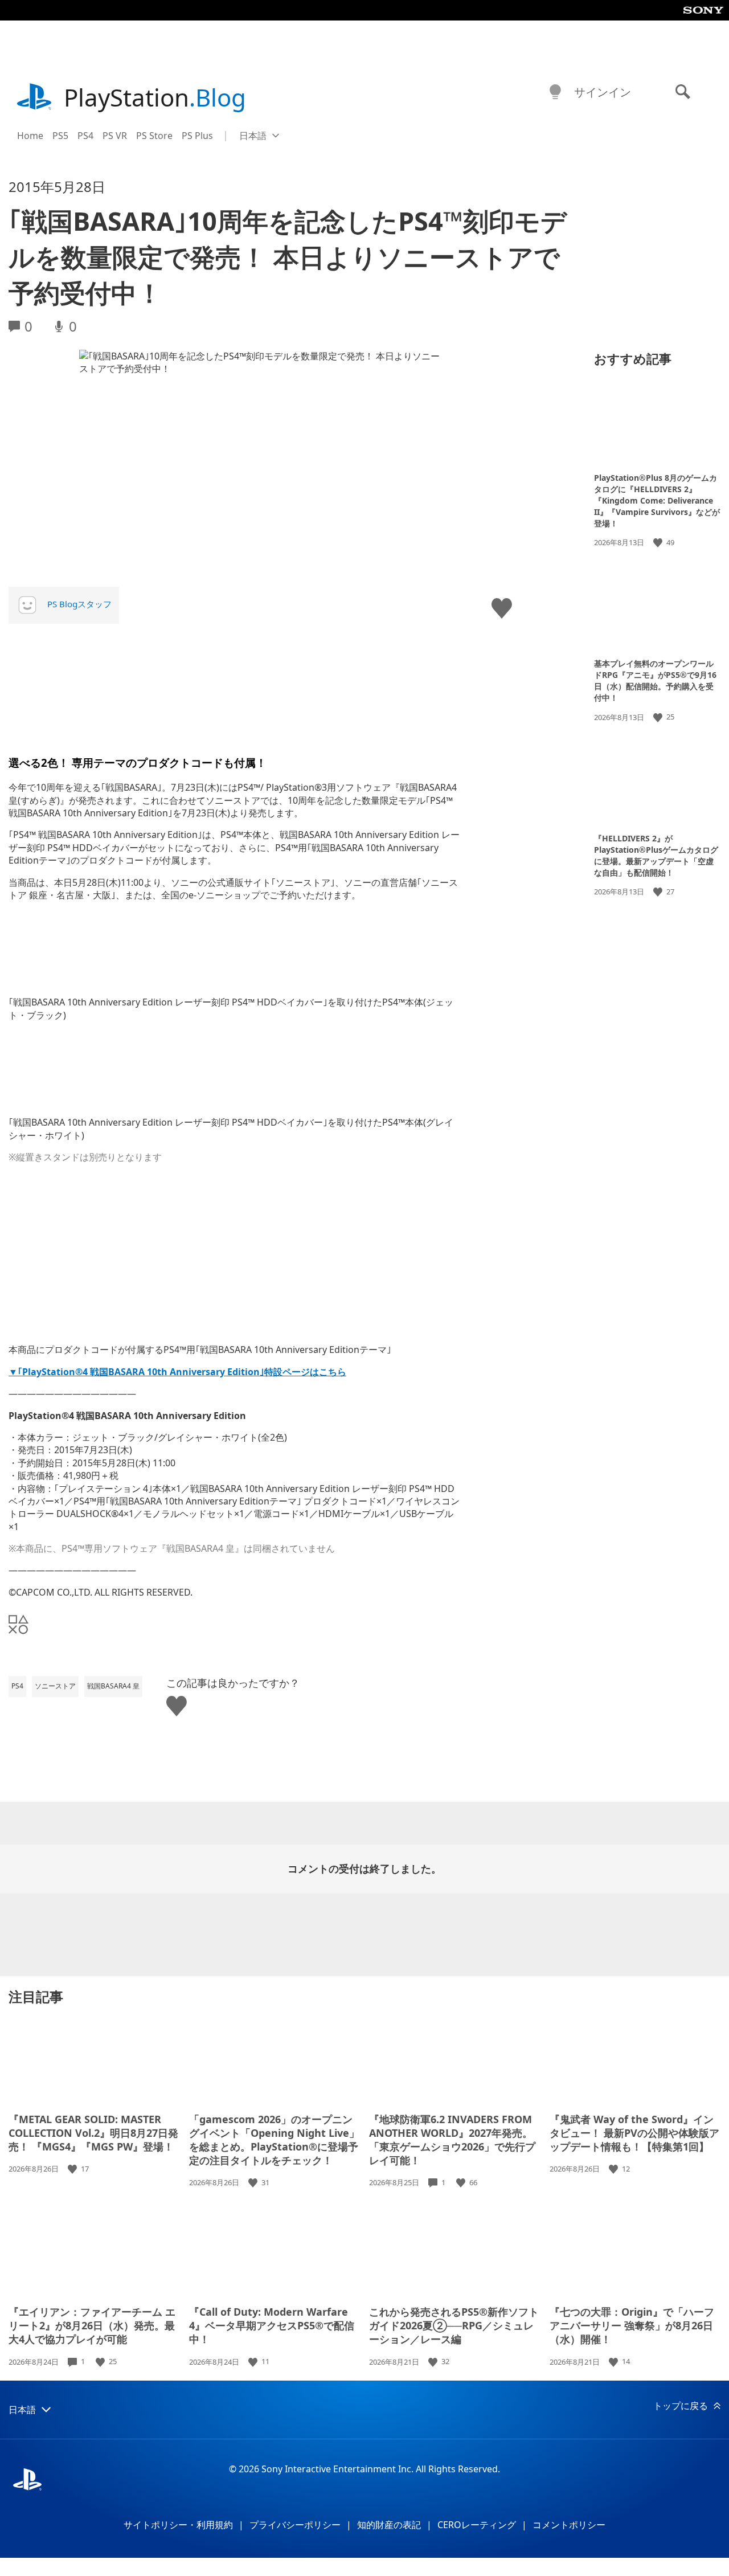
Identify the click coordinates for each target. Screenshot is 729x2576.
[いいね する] (659, 543)
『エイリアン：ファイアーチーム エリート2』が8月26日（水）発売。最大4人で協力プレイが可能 (92, 2325)
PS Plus (197, 136)
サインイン (603, 92)
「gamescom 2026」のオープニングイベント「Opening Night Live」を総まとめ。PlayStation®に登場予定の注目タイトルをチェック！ (274, 2140)
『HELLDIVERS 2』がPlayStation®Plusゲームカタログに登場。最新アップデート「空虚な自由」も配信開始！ (656, 855)
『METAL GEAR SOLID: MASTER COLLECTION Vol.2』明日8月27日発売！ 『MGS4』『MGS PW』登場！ (93, 2133)
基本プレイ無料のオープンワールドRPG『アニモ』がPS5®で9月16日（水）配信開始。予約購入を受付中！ (655, 680)
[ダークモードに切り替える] (555, 92)
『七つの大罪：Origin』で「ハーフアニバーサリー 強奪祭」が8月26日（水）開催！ (632, 2325)
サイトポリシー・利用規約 (178, 2525)
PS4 (85, 136)
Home (30, 136)
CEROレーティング (477, 2525)
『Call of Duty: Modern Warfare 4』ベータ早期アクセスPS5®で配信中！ (272, 2325)
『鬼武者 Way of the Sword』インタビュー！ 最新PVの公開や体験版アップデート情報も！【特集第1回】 (634, 2133)
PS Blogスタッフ (79, 604)
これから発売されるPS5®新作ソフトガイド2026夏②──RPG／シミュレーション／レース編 (454, 2325)
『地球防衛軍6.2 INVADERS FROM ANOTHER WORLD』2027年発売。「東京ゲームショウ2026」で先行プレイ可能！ (452, 2140)
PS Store (154, 136)
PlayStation (155, 97)
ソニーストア (55, 1686)
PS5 (60, 136)
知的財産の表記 (389, 2525)
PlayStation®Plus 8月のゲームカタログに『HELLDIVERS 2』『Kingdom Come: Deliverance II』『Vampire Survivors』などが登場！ (657, 500)
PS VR (115, 136)
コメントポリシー (569, 2525)
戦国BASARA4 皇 (113, 1686)
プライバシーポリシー (295, 2525)
